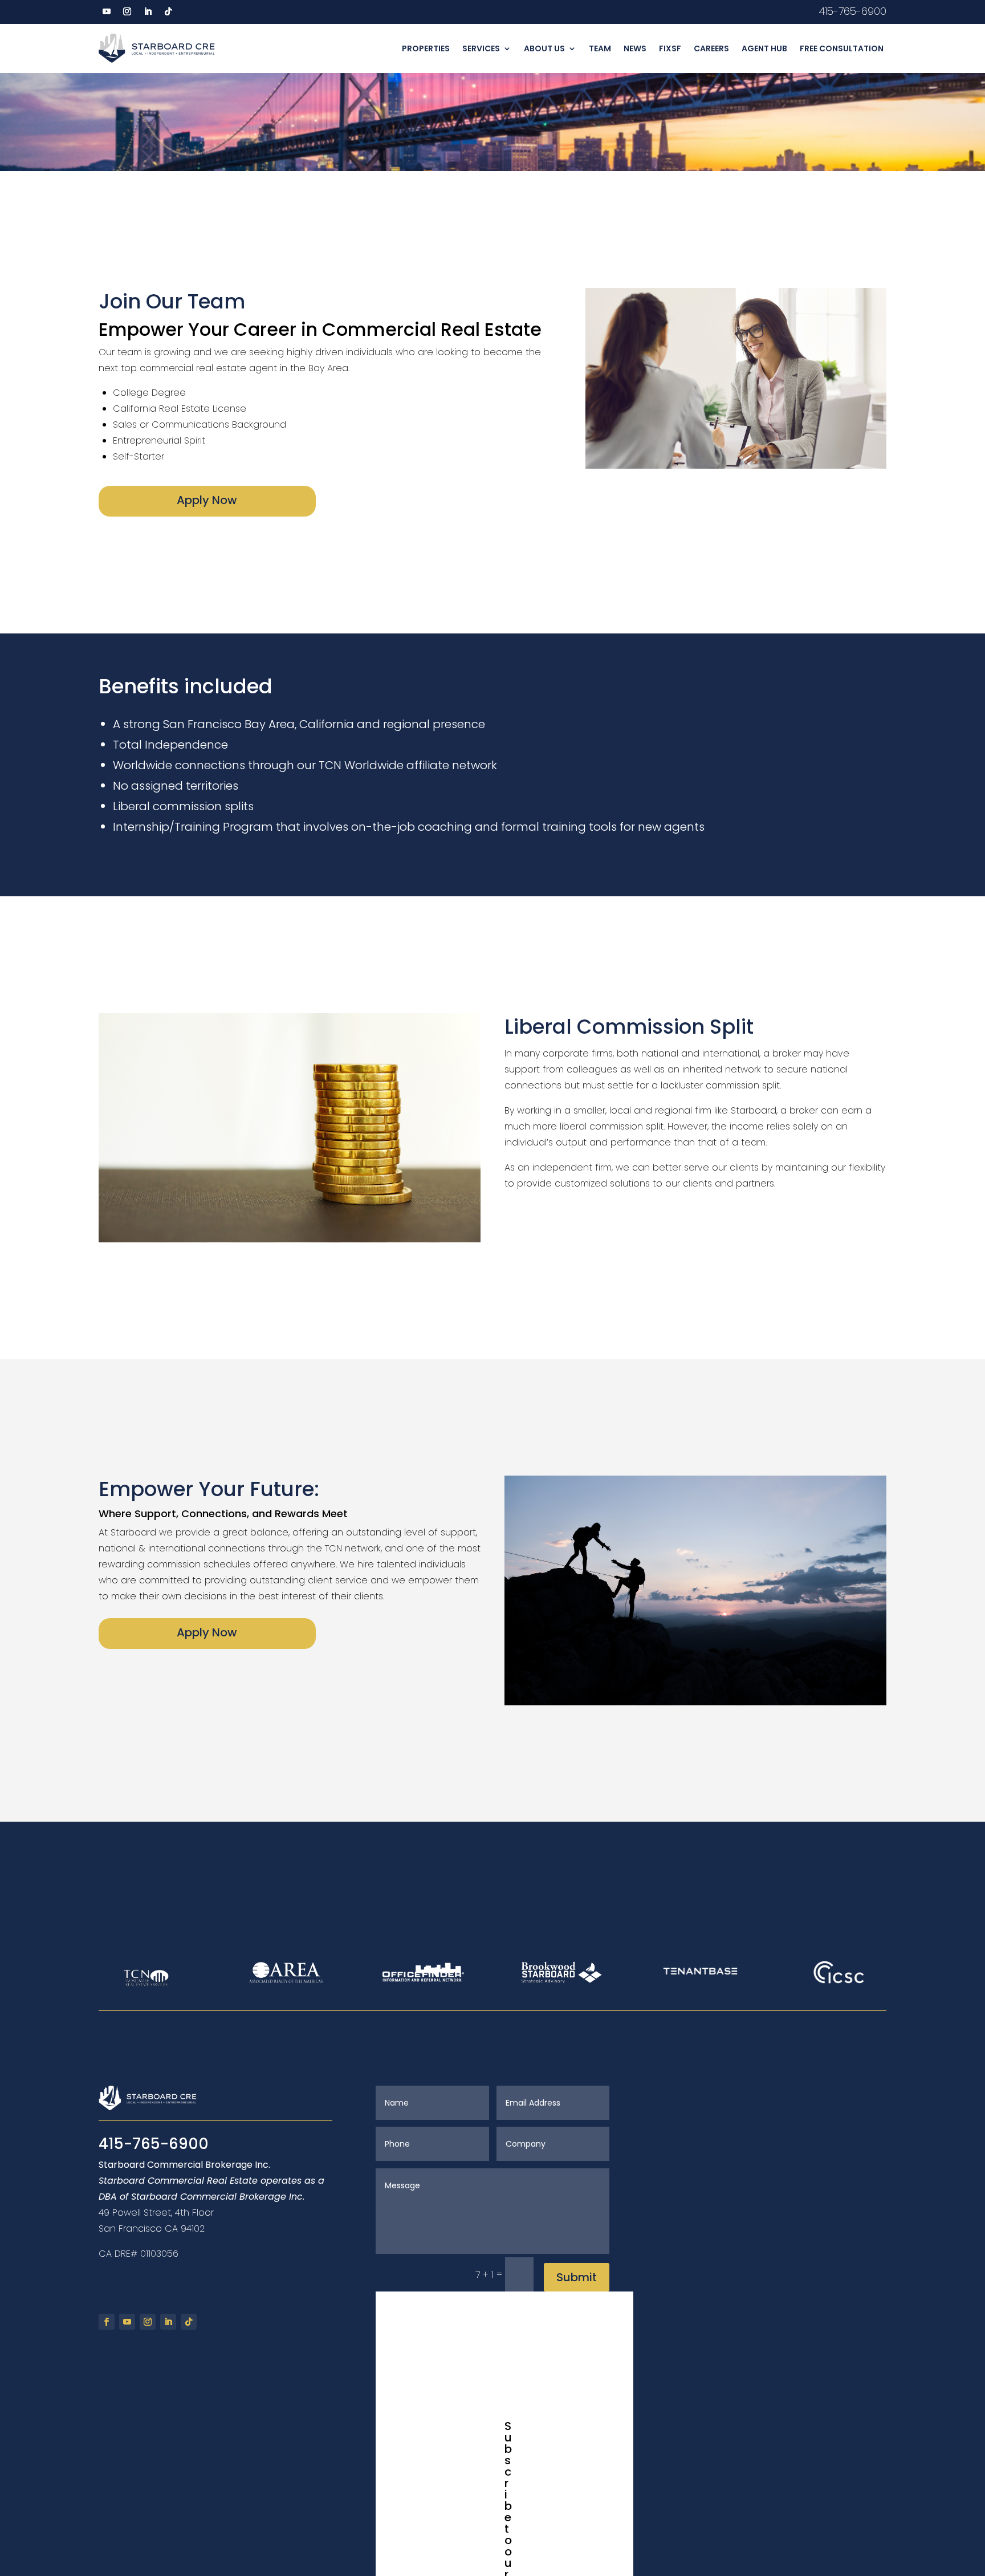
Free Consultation (842, 48)
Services (481, 48)
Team (600, 48)
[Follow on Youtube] (107, 11)
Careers (711, 48)
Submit (577, 2277)
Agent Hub (764, 48)
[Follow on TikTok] (168, 11)
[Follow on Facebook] (107, 2322)
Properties (426, 48)
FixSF (670, 48)
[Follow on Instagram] (127, 11)
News (635, 48)
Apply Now (207, 500)
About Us (544, 48)
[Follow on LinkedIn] (148, 11)
